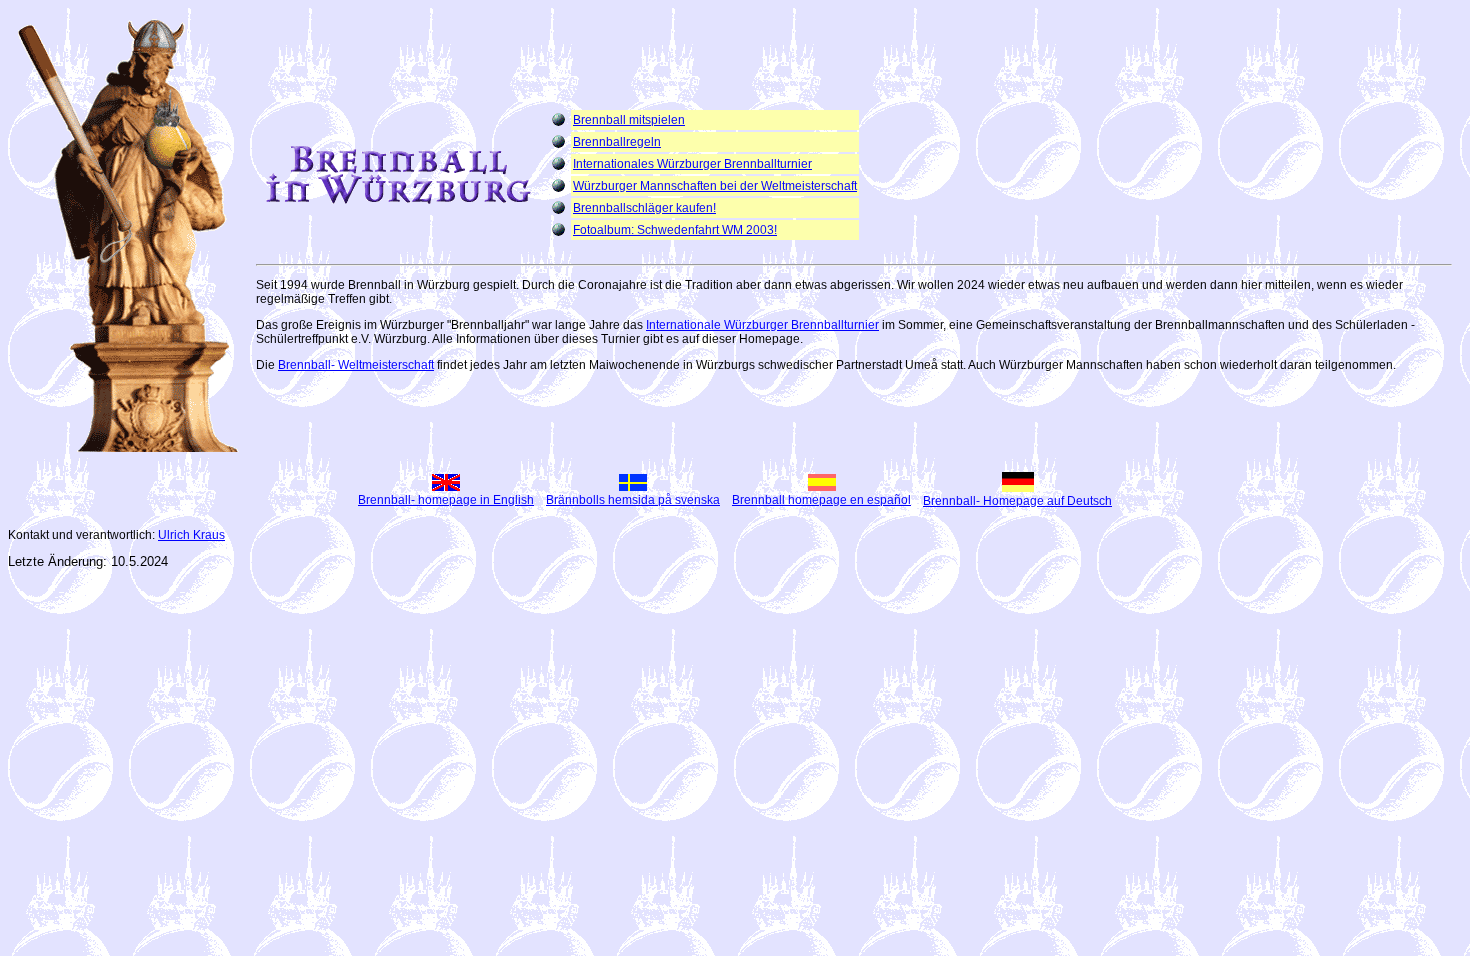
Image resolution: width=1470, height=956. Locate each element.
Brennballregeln (617, 142)
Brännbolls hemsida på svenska (633, 500)
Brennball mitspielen (629, 120)
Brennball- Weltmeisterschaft (356, 365)
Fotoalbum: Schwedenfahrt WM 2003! (675, 230)
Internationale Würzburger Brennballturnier (762, 325)
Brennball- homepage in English (446, 500)
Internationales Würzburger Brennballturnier (692, 164)
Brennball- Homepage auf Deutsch (1017, 501)
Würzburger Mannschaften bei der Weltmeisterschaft (715, 186)
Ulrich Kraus (191, 535)
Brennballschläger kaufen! (644, 208)
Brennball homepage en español (821, 500)
